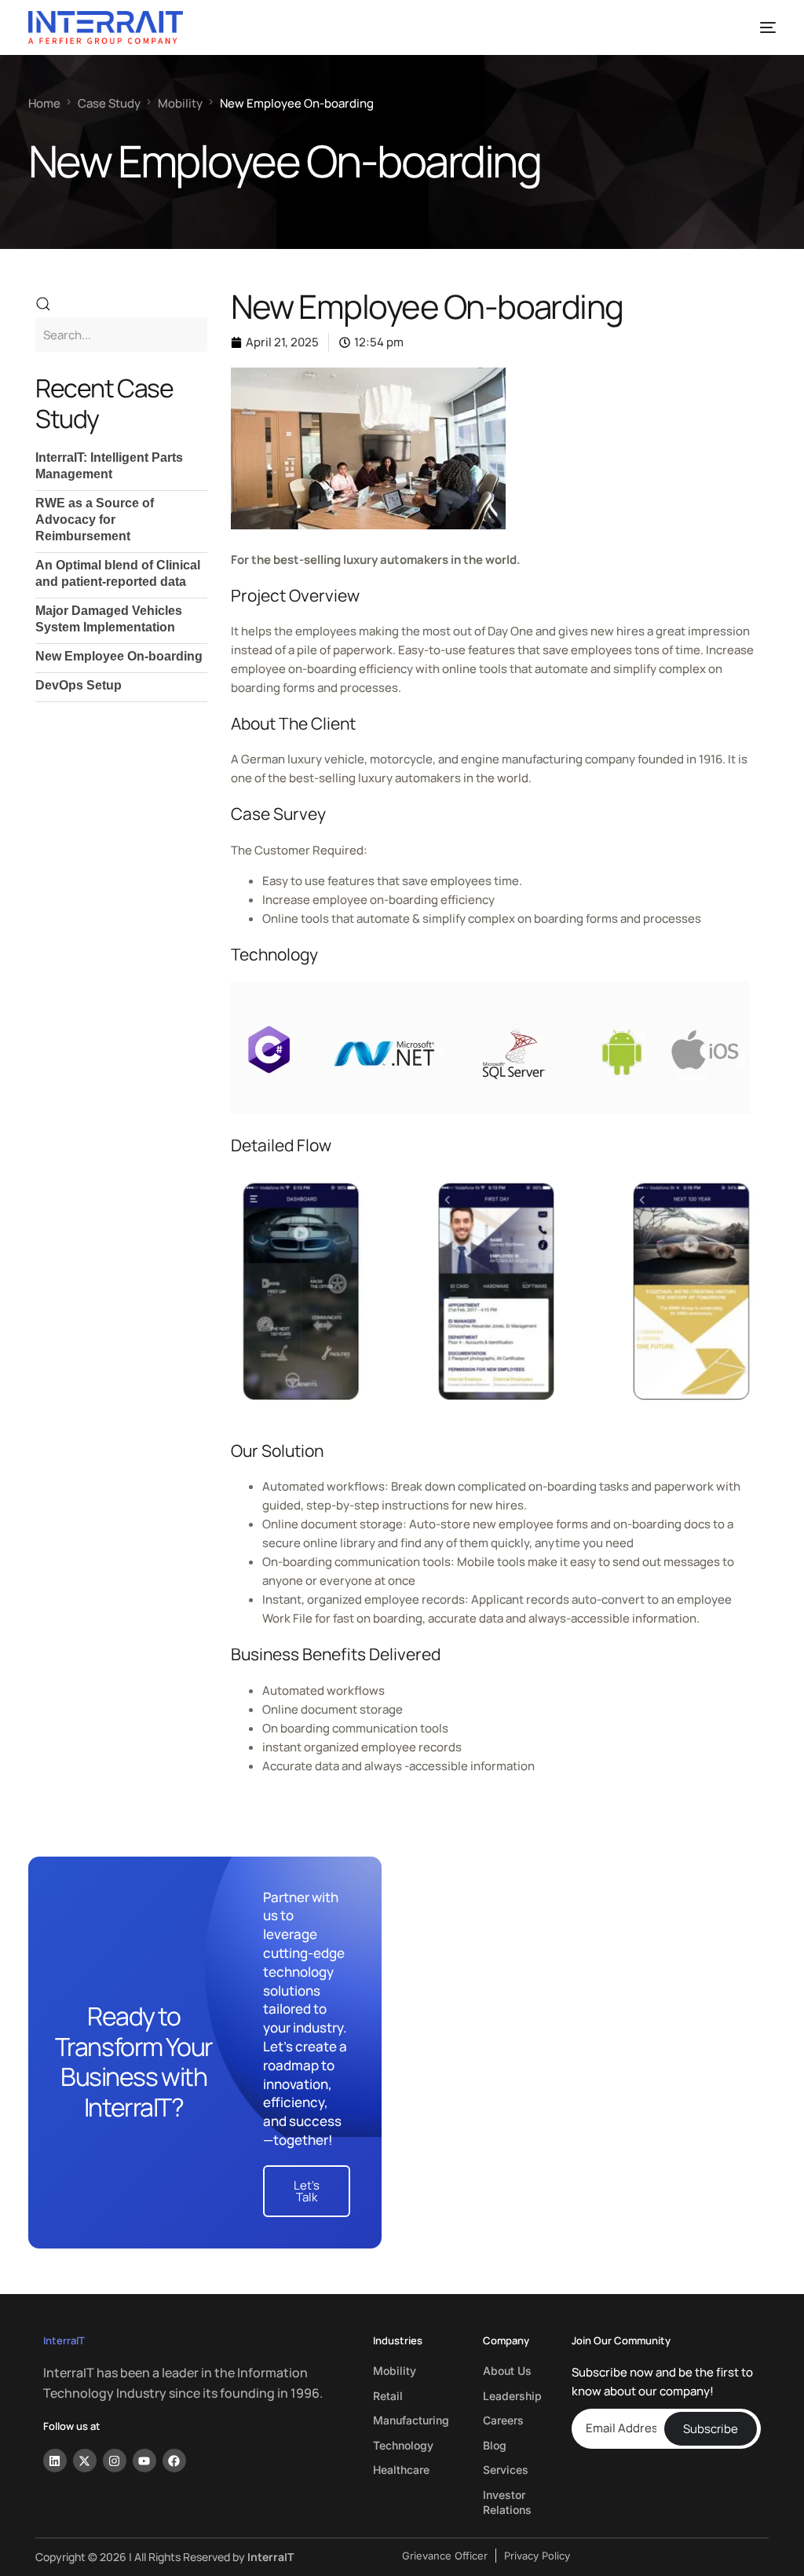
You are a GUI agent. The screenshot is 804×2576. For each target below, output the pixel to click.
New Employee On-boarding (119, 656)
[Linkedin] (55, 2461)
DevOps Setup (79, 685)
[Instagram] (115, 2461)
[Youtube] (144, 2461)
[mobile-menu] (759, 27)
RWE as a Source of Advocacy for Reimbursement (95, 520)
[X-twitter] (85, 2461)
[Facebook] (174, 2461)
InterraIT (64, 2340)
